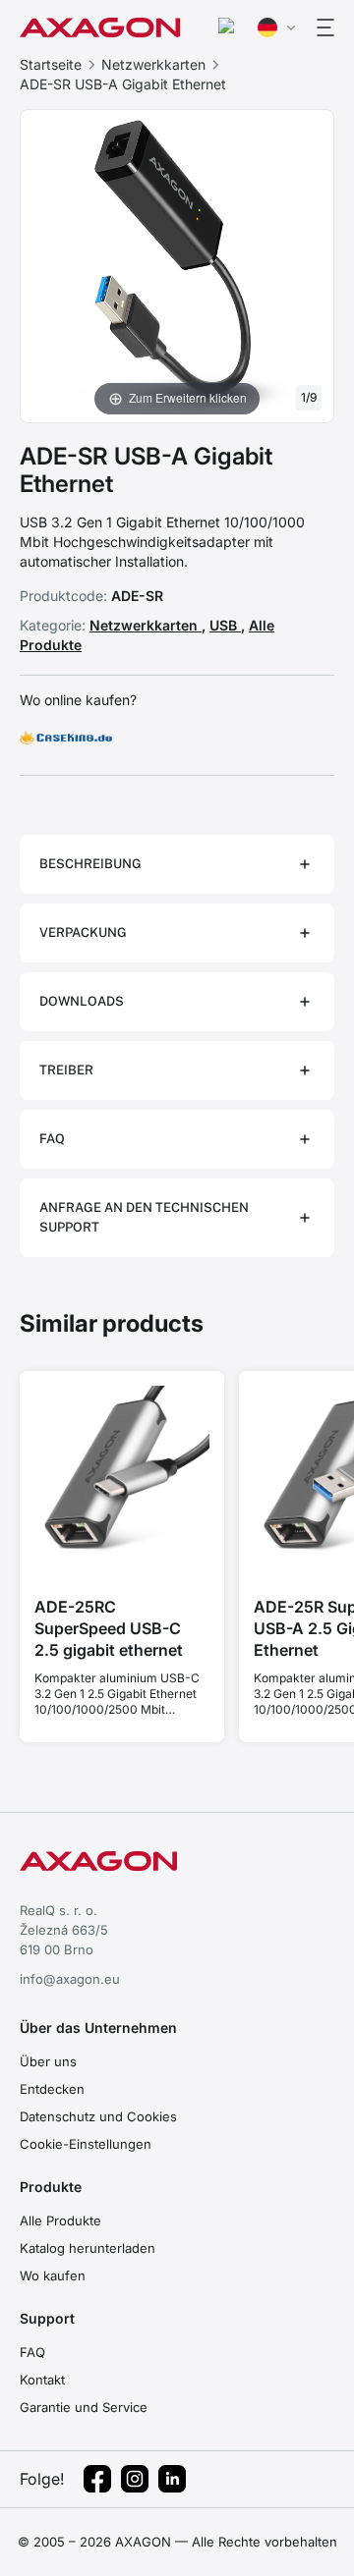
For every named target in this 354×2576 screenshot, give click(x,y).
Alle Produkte (60, 2220)
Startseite (51, 64)
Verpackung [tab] (83, 932)
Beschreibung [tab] (90, 864)
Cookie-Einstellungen (86, 2144)
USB (225, 625)
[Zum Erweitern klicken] (177, 264)
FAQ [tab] (52, 1139)
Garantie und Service (84, 2407)
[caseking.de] (66, 738)
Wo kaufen (53, 2275)
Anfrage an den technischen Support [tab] (144, 1217)
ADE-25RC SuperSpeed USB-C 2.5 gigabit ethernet (109, 1628)
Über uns (48, 2061)
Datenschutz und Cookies (98, 2116)
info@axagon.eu (70, 1979)
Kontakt (42, 2380)
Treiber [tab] (66, 1070)
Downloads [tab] (82, 1001)
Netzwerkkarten (153, 64)
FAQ (32, 2352)
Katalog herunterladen (88, 2248)
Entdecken (52, 2089)
